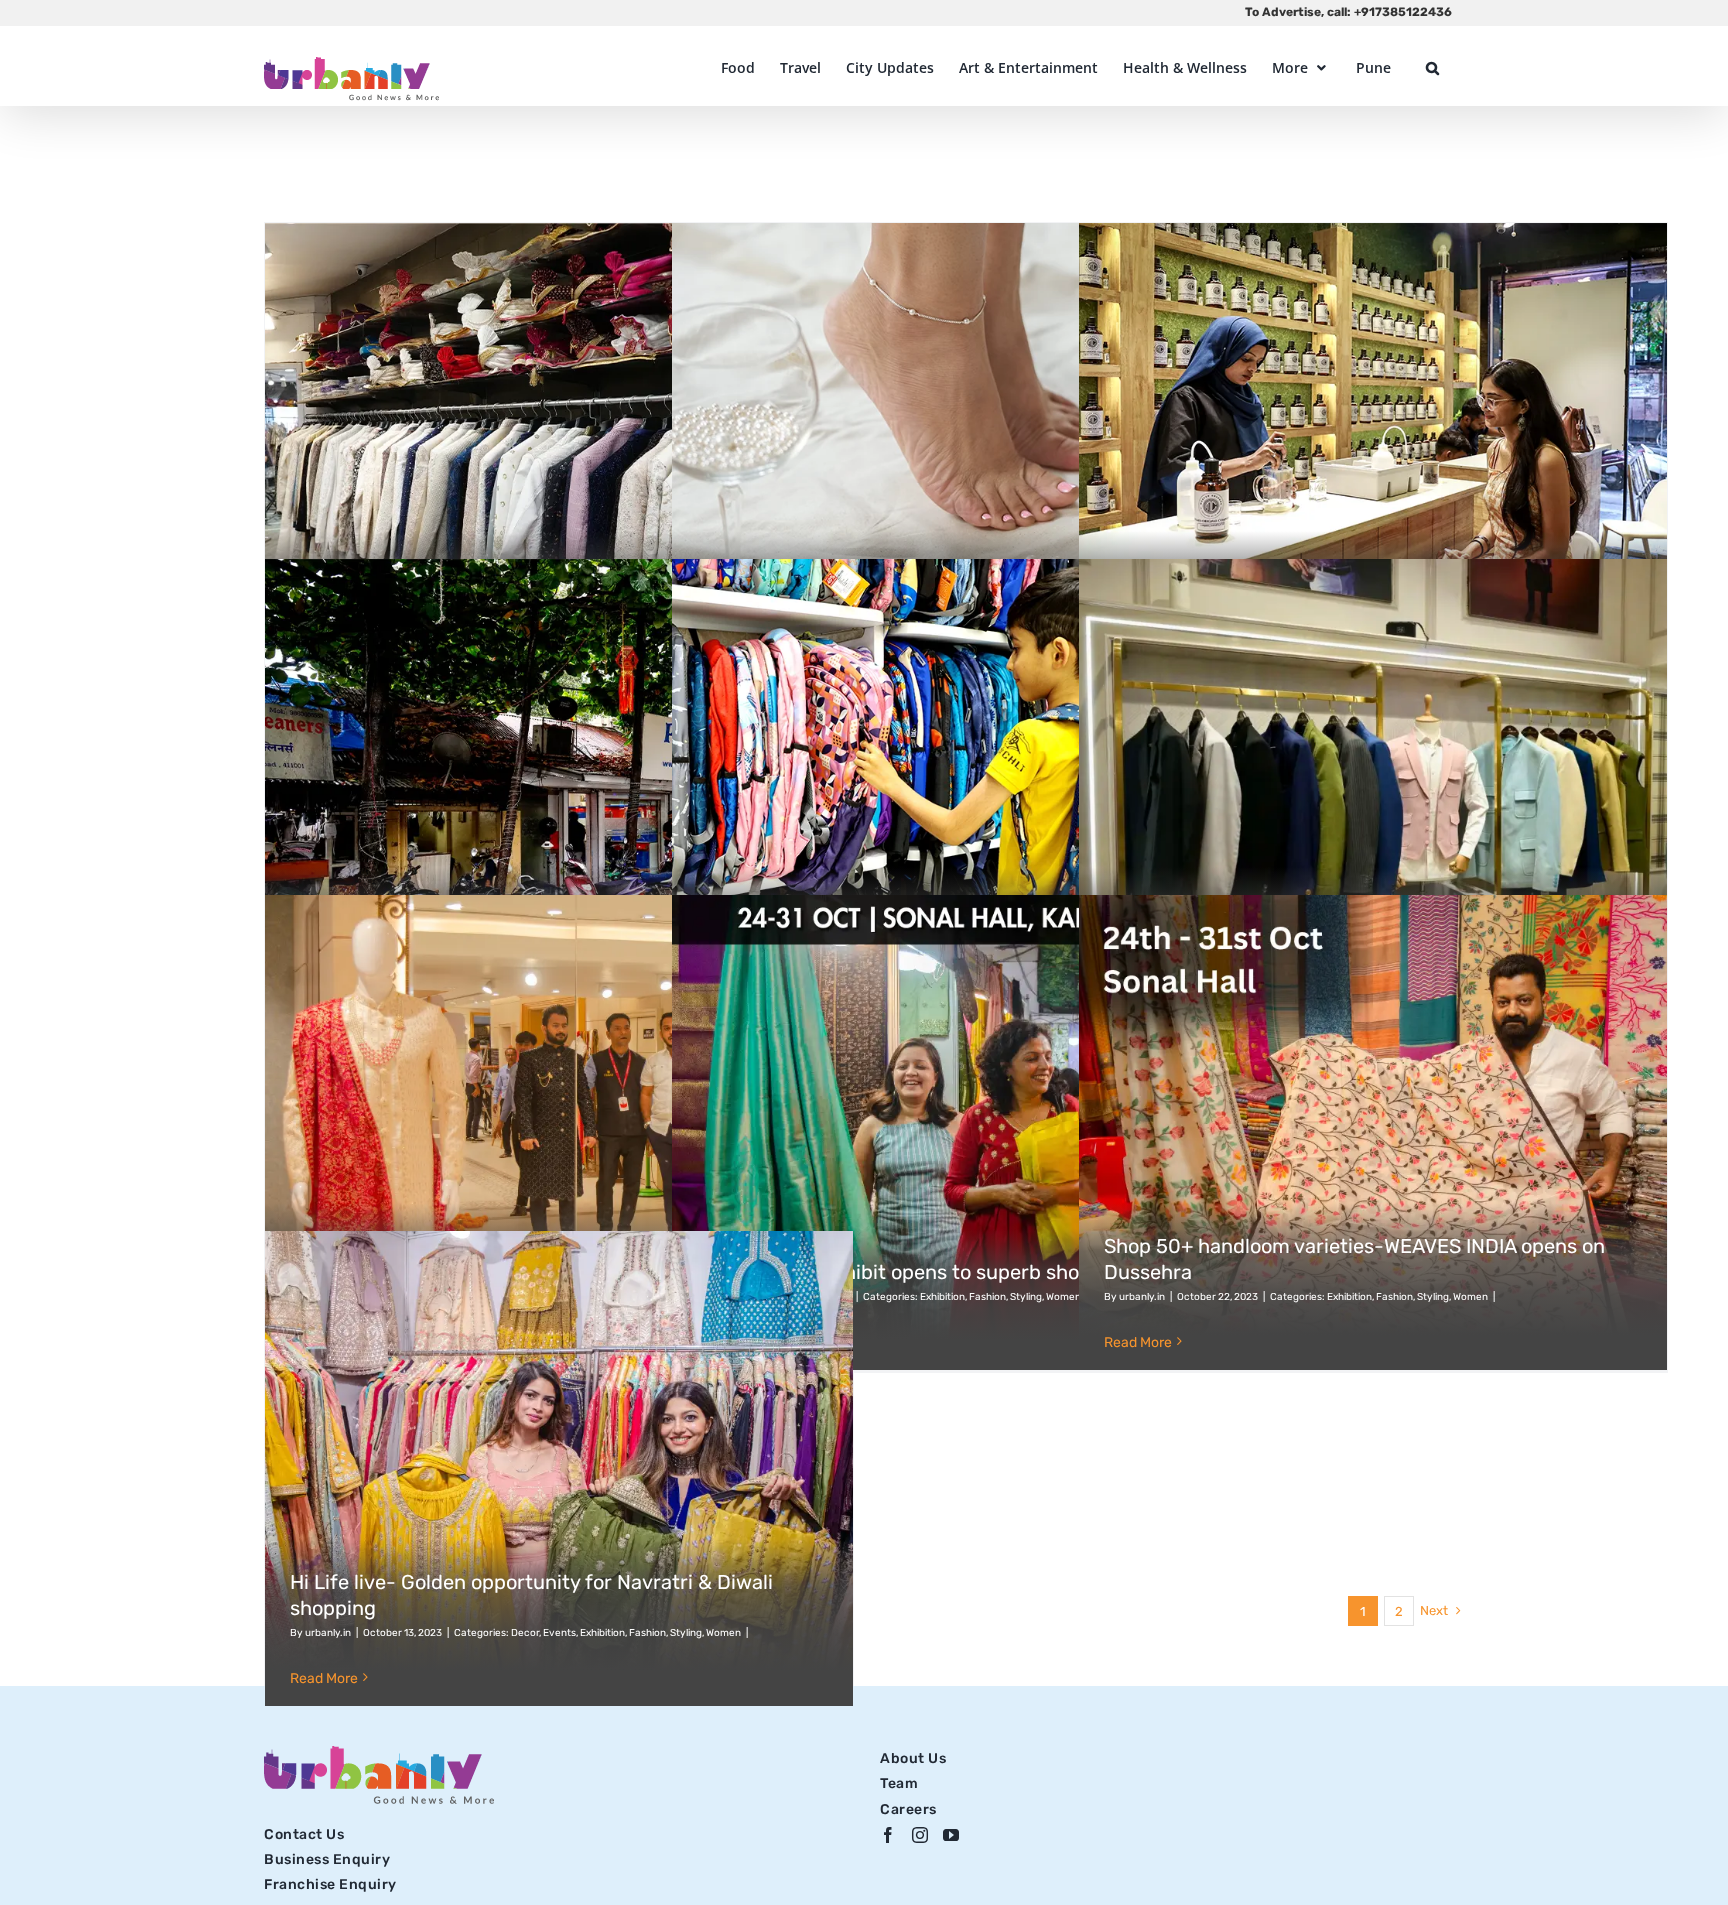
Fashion (987, 1297)
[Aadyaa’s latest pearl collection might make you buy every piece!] (966, 460)
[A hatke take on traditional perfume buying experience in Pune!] (1373, 460)
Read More (1138, 1342)
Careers (908, 1809)
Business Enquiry (327, 1859)
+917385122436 (1403, 12)
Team (899, 1783)
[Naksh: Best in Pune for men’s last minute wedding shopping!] (559, 1132)
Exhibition (942, 1297)
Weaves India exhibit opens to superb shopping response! (962, 1272)
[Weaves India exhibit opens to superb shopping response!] (966, 1132)
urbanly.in (1142, 1297)
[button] (1432, 68)
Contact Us (304, 1834)
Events (559, 1633)
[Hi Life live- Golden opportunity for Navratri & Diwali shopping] (559, 1468)
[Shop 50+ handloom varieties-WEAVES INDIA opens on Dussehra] (1373, 1132)
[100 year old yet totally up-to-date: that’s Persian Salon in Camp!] (559, 796)
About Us (913, 1758)
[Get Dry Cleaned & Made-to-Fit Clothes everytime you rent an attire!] (559, 460)
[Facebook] (888, 1835)
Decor (525, 1633)
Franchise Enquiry (330, 1884)
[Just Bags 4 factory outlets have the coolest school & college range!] (966, 796)
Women (1063, 1297)
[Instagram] (920, 1835)
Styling (1026, 1297)
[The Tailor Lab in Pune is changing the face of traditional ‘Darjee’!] (1373, 796)
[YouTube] (951, 1835)
